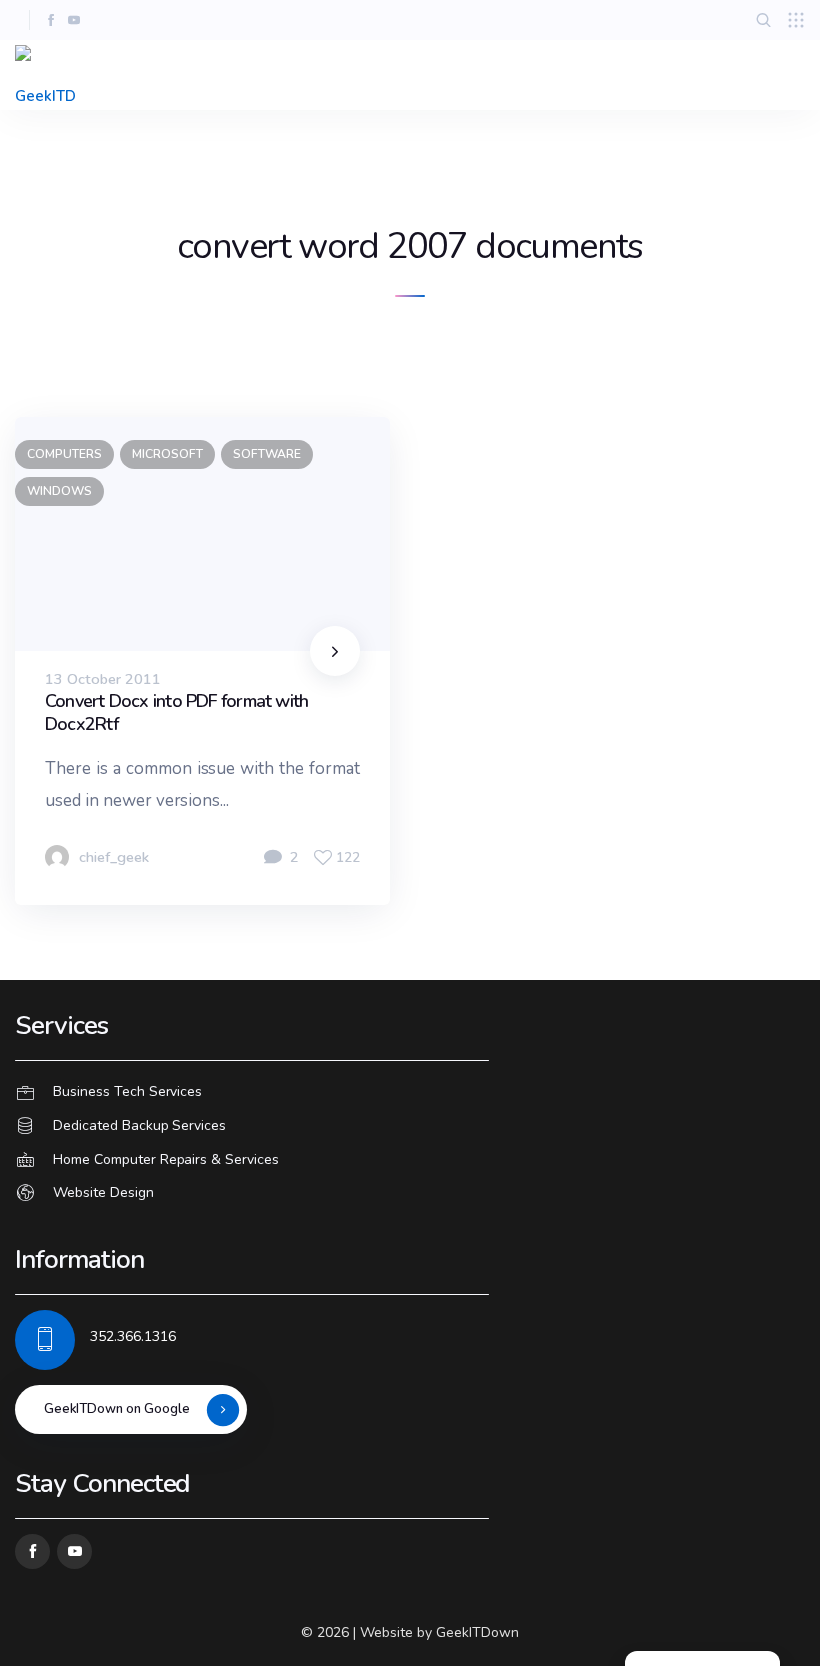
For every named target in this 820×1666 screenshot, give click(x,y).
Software (267, 454)
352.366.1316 (133, 1336)
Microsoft (167, 454)
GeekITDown (477, 1632)
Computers (64, 454)
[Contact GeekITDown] (410, 1093)
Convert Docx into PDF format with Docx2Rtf (176, 713)
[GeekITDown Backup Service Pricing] (410, 1126)
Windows (59, 491)
